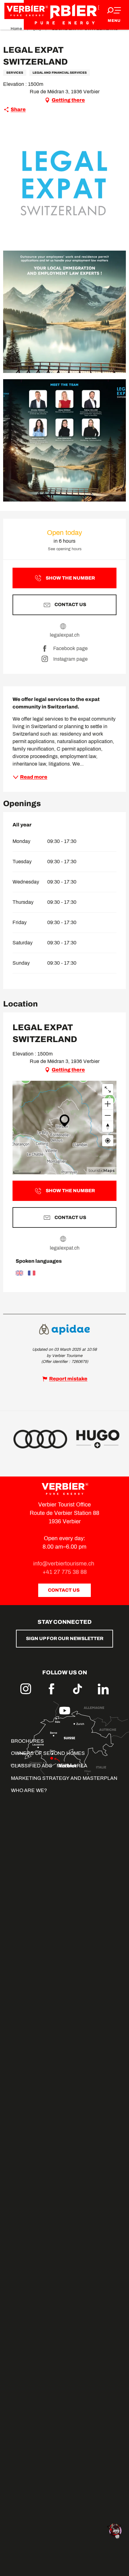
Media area (72, 1766)
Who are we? (29, 1790)
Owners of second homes (48, 1753)
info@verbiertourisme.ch (64, 1564)
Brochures (27, 1741)
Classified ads (32, 1766)
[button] (64, 183)
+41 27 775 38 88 (65, 1572)
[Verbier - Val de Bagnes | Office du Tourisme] (64, 15)
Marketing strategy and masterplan (64, 1778)
